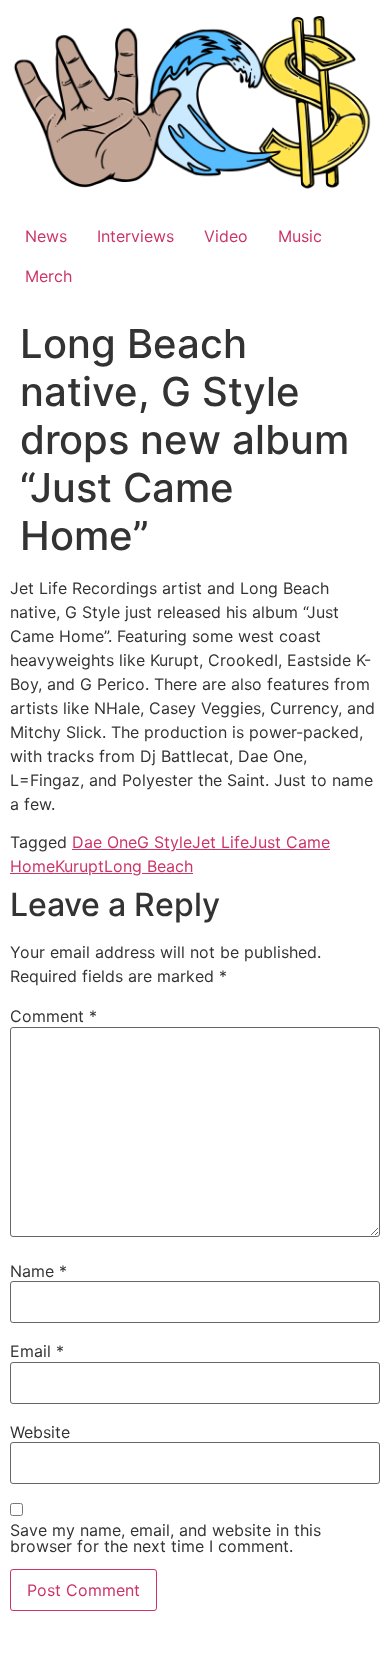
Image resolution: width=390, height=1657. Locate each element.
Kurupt (79, 866)
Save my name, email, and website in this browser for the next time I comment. (165, 1538)
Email (37, 1351)
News (46, 236)
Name (38, 1271)
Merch (48, 276)
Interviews (135, 236)
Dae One (104, 842)
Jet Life (220, 842)
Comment (53, 1016)
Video (226, 236)
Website (40, 1432)
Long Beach (148, 866)
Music (300, 236)
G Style (164, 842)
